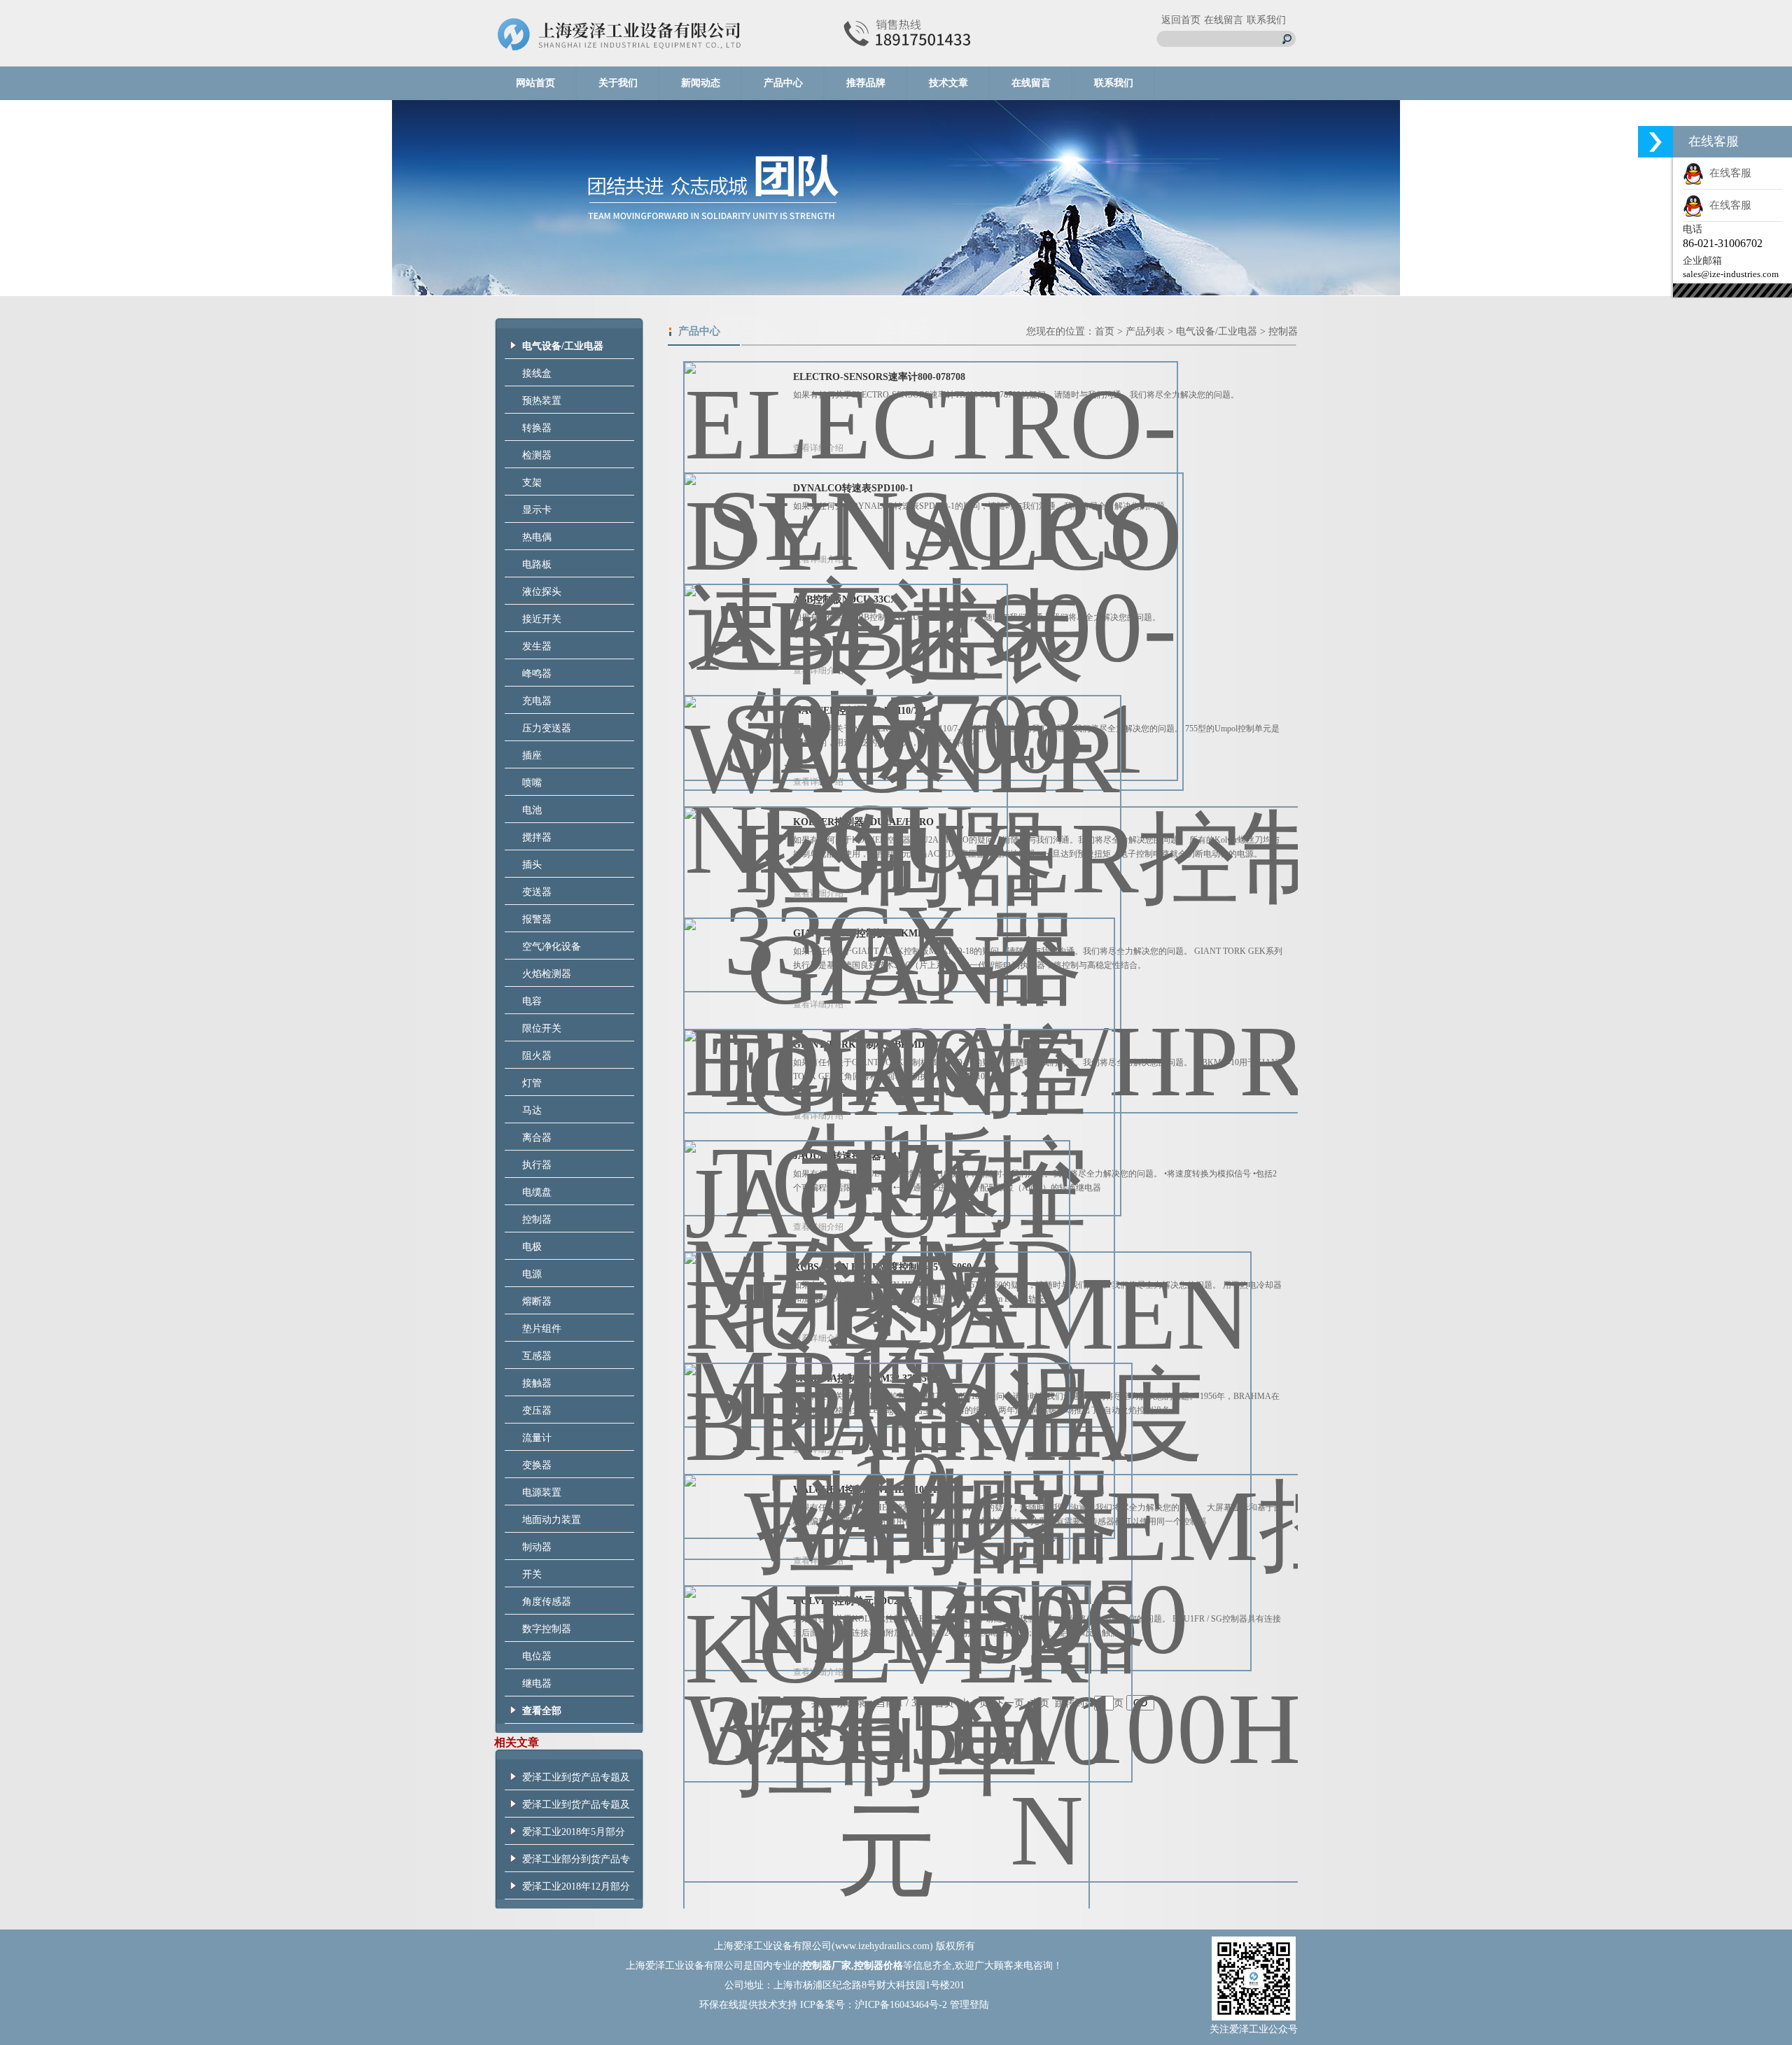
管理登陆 (969, 2005)
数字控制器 (547, 1629)
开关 (532, 1574)
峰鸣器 (537, 674)
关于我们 (618, 83)
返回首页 (1181, 20)
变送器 (537, 892)
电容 (532, 1001)
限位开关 (542, 1028)
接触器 (537, 1383)
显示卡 (537, 510)
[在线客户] (1655, 142)
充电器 (537, 701)
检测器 (537, 455)
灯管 (532, 1083)
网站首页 (535, 83)
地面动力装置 (552, 1520)
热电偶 (537, 537)
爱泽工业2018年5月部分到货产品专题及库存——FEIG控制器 (576, 1836)
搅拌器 (537, 837)
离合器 (537, 1138)
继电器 (537, 1684)
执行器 (537, 1165)
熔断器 (537, 1301)
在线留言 (1224, 20)
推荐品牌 (866, 83)
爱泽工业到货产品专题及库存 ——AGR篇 (576, 1781)
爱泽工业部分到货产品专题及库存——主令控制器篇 (576, 1863)
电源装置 (542, 1492)
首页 (1105, 331)
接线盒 (537, 373)
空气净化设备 (552, 947)
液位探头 (542, 592)
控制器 (537, 1220)
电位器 (537, 1656)
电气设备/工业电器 (1217, 331)
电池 (532, 810)
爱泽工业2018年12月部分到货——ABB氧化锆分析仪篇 (576, 1890)
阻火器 (537, 1056)
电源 (532, 1274)
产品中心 (783, 83)
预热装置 (542, 401)
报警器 (537, 919)
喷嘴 (532, 783)
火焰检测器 (547, 974)
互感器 (537, 1356)
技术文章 (948, 83)
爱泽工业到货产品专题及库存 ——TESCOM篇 (576, 1808)
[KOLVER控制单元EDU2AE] (887, 1784)
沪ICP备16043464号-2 (901, 2005)
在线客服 (1728, 173)
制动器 (537, 1547)
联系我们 (1266, 20)
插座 (532, 756)
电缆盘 (537, 1192)
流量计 (537, 1438)
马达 (532, 1110)
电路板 (537, 564)
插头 (532, 865)
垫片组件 (542, 1329)
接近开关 (542, 619)
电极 (532, 1247)
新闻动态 (701, 83)
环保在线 (719, 2005)
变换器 (537, 1465)
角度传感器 (547, 1602)
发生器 (537, 646)
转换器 (537, 428)
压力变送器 (547, 728)
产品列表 (1145, 331)
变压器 (537, 1411)
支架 (532, 483)
